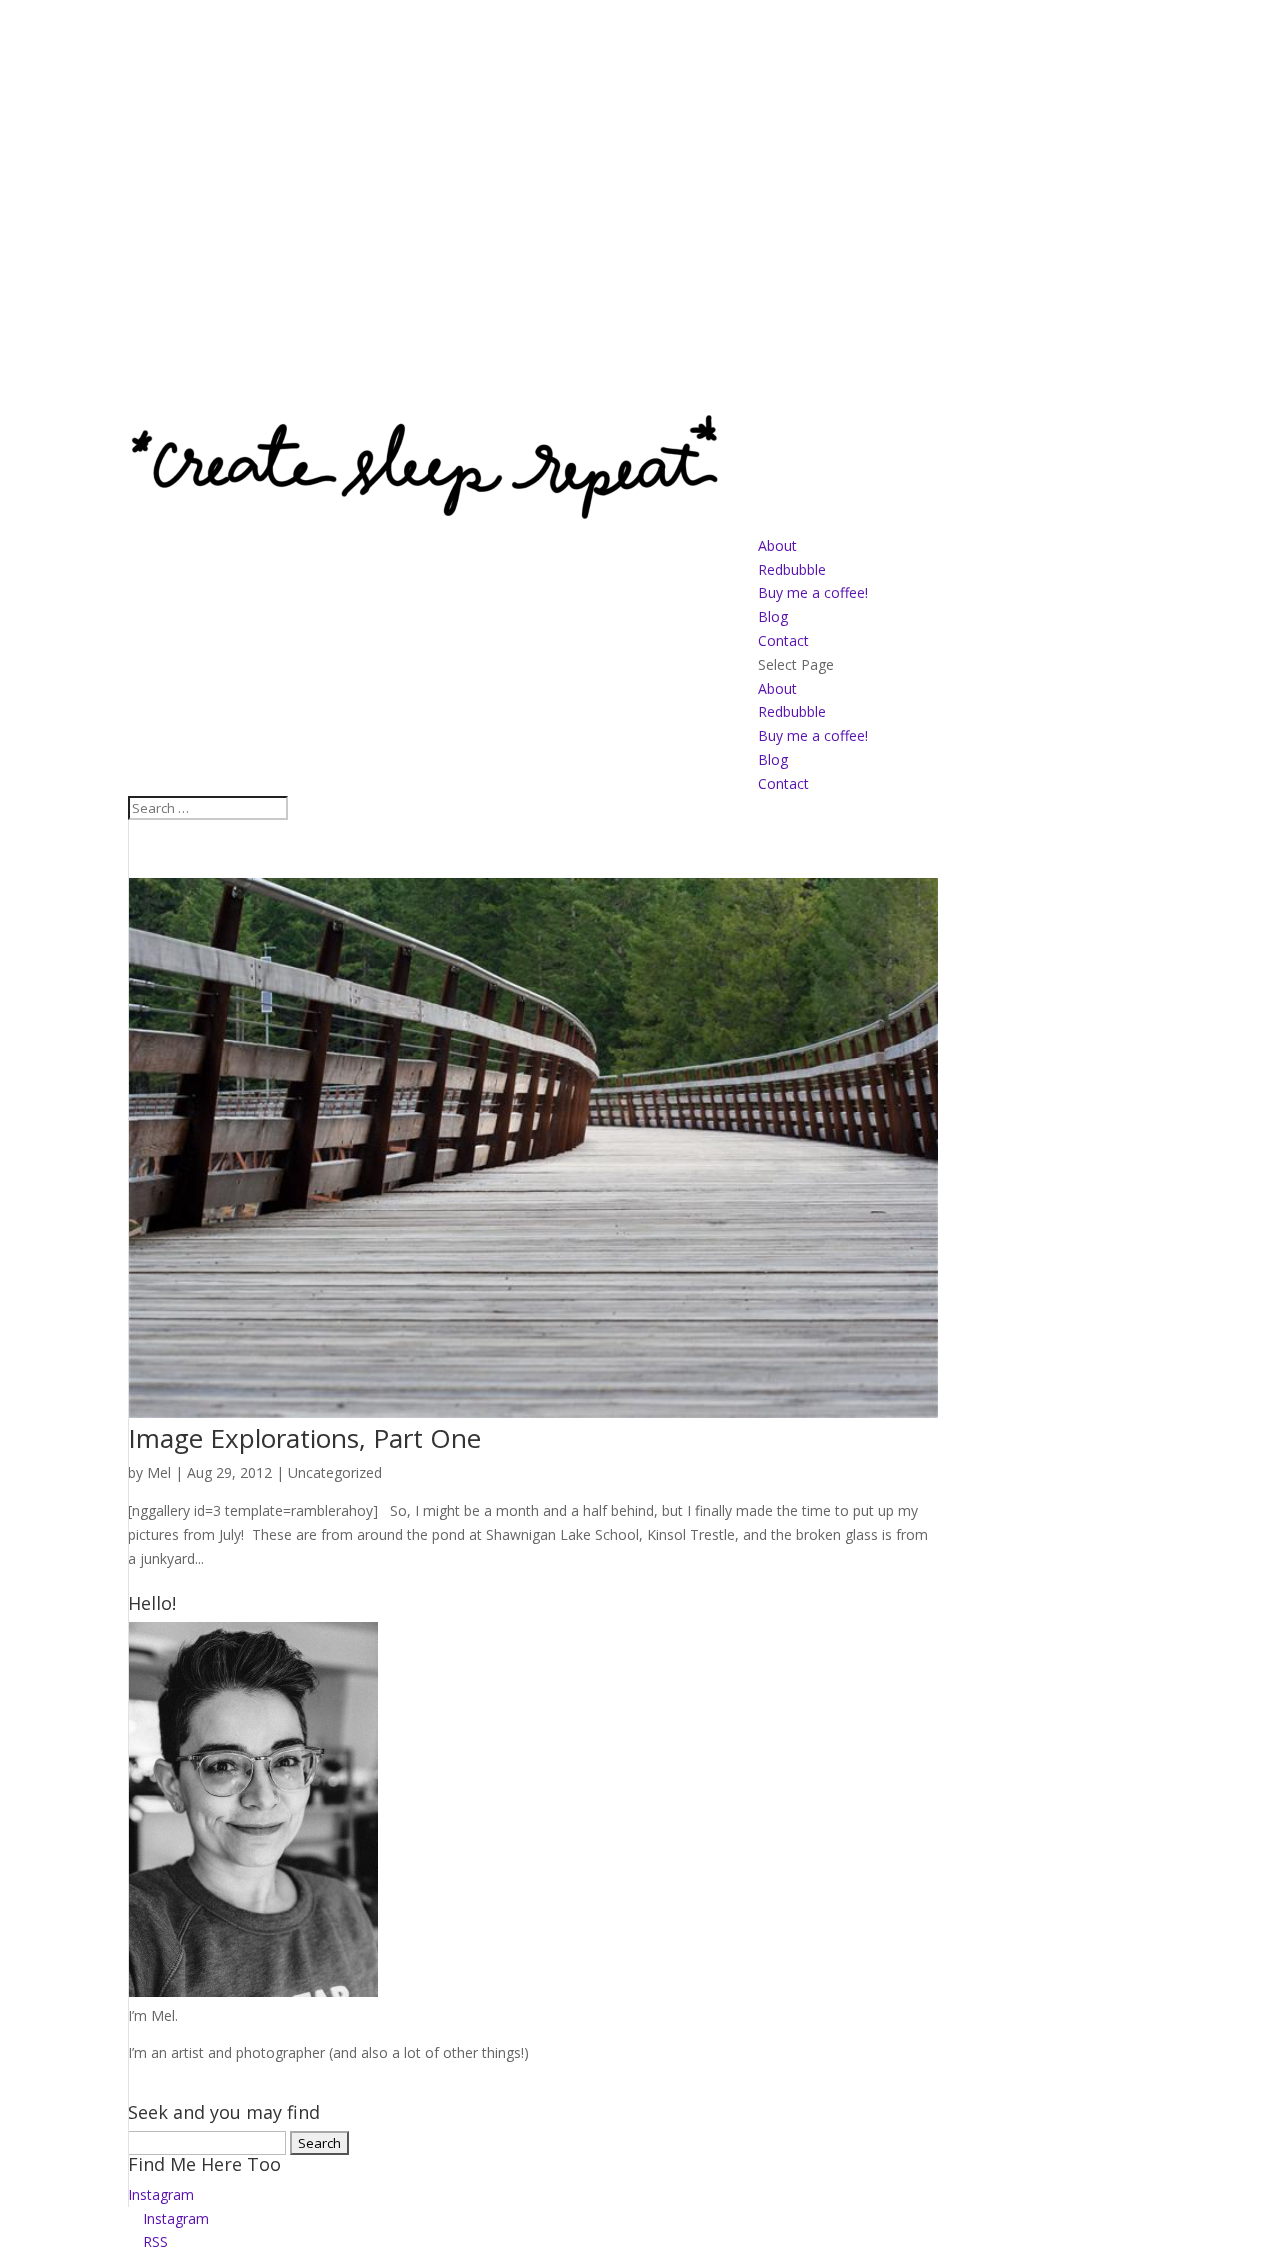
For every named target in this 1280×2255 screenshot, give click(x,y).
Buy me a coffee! (813, 592)
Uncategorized (335, 1472)
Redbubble (792, 569)
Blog (773, 616)
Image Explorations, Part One (304, 1438)
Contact (783, 640)
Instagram (161, 2194)
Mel (159, 1472)
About (777, 545)
